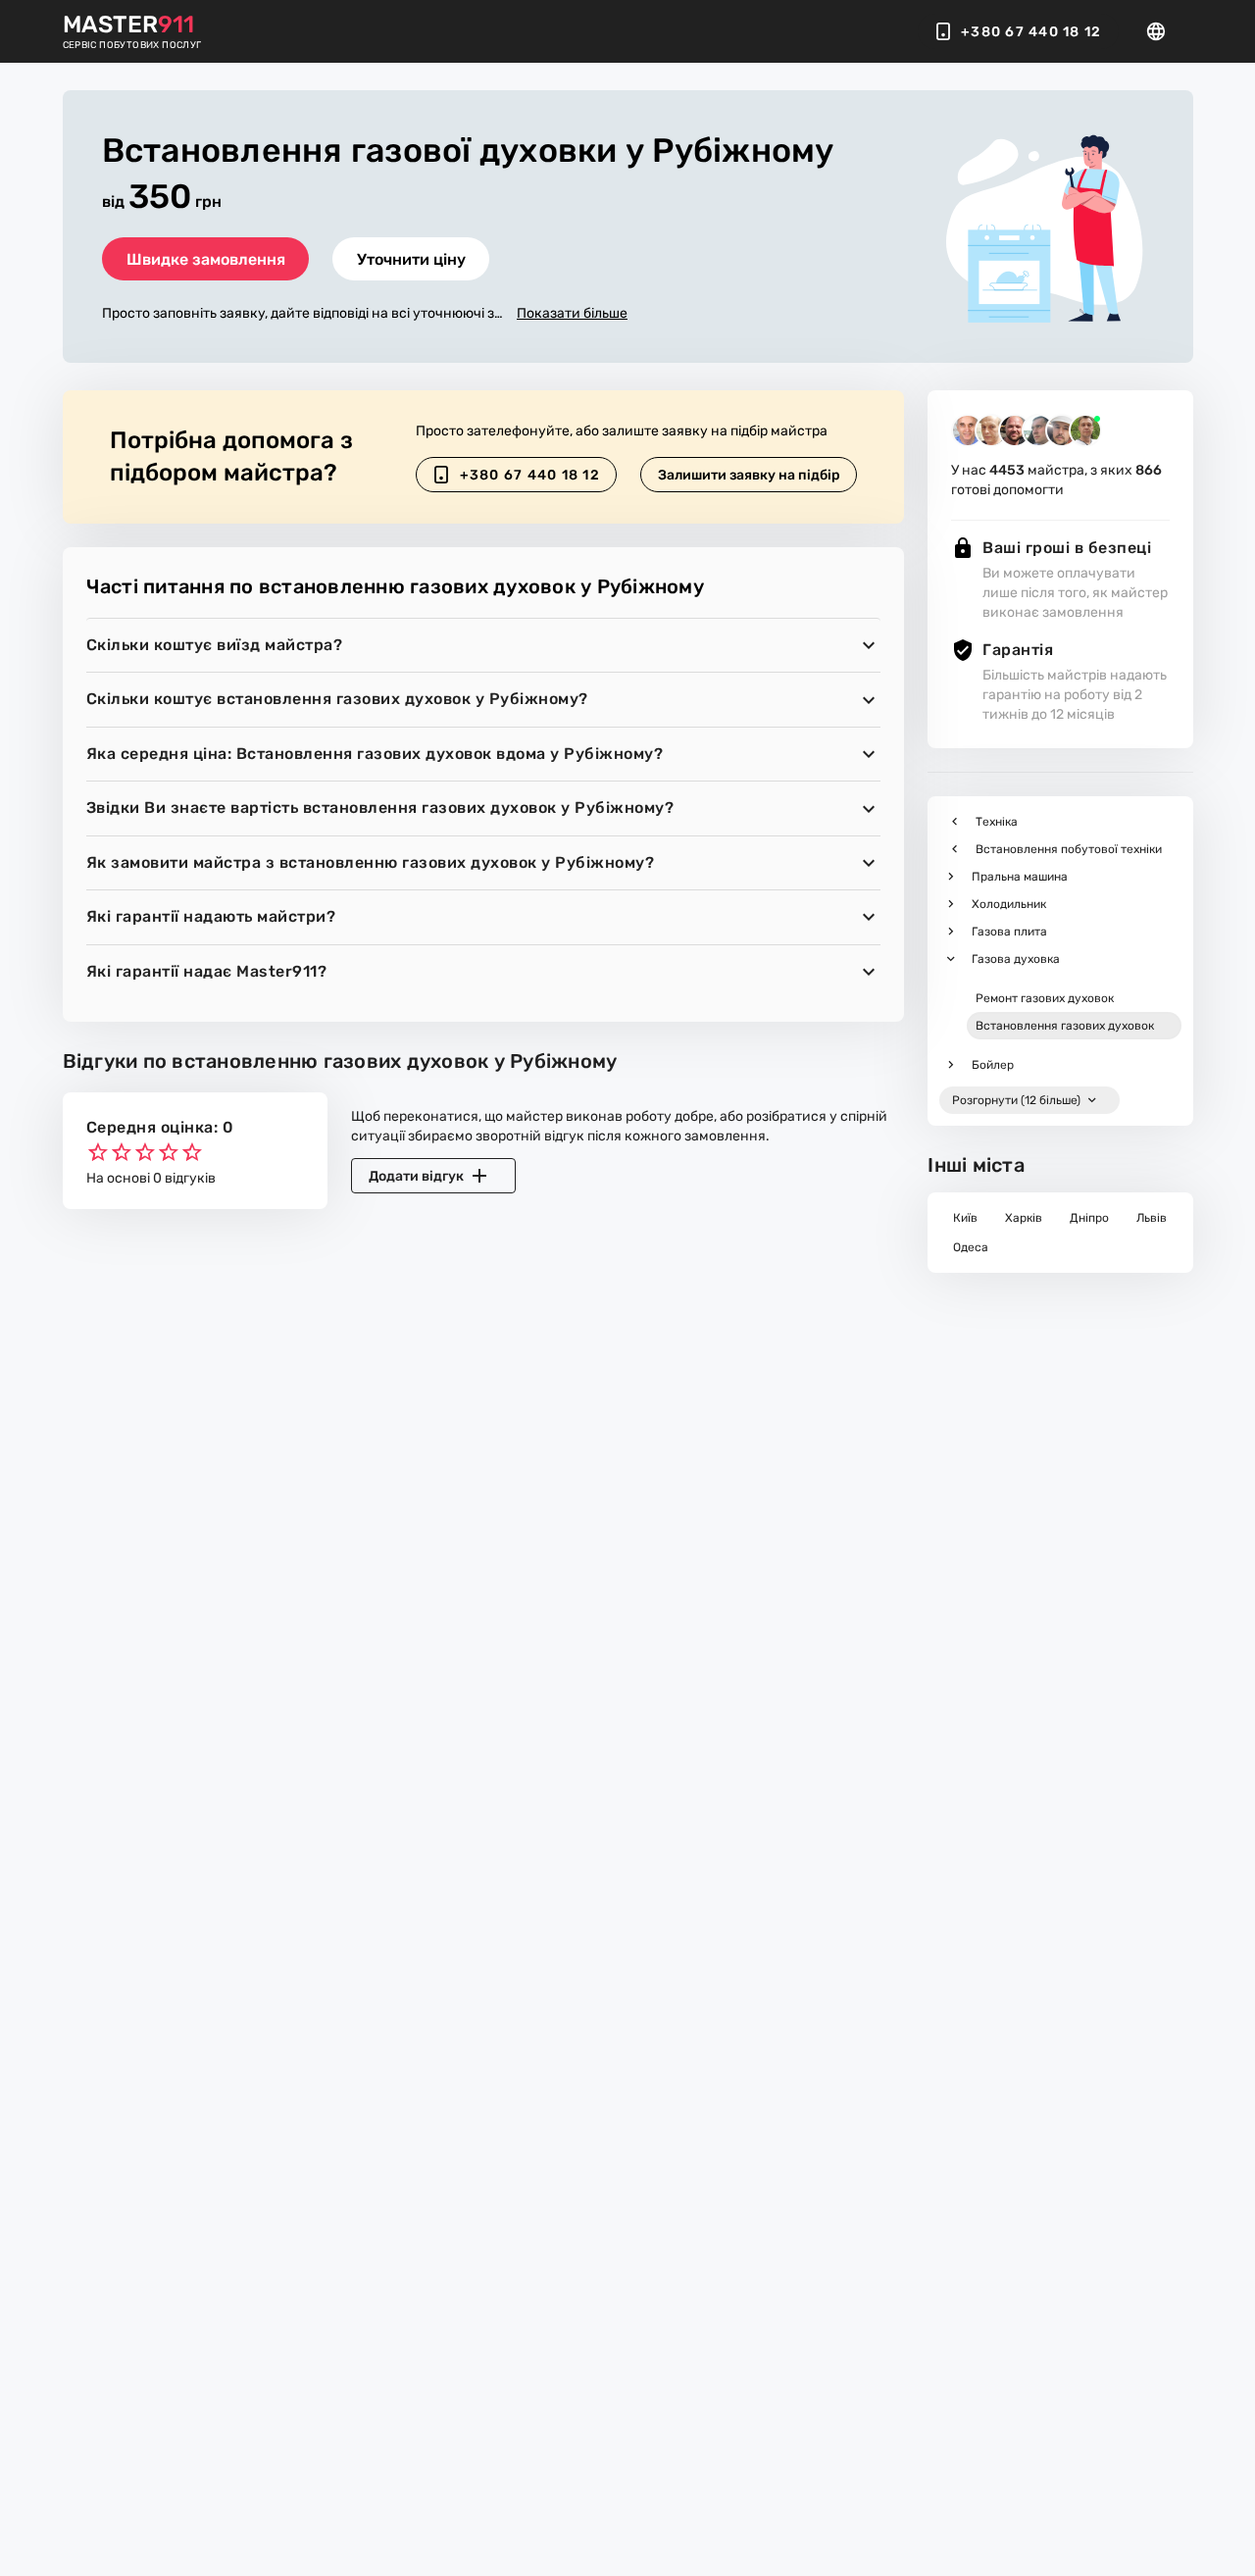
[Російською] (1162, 31)
